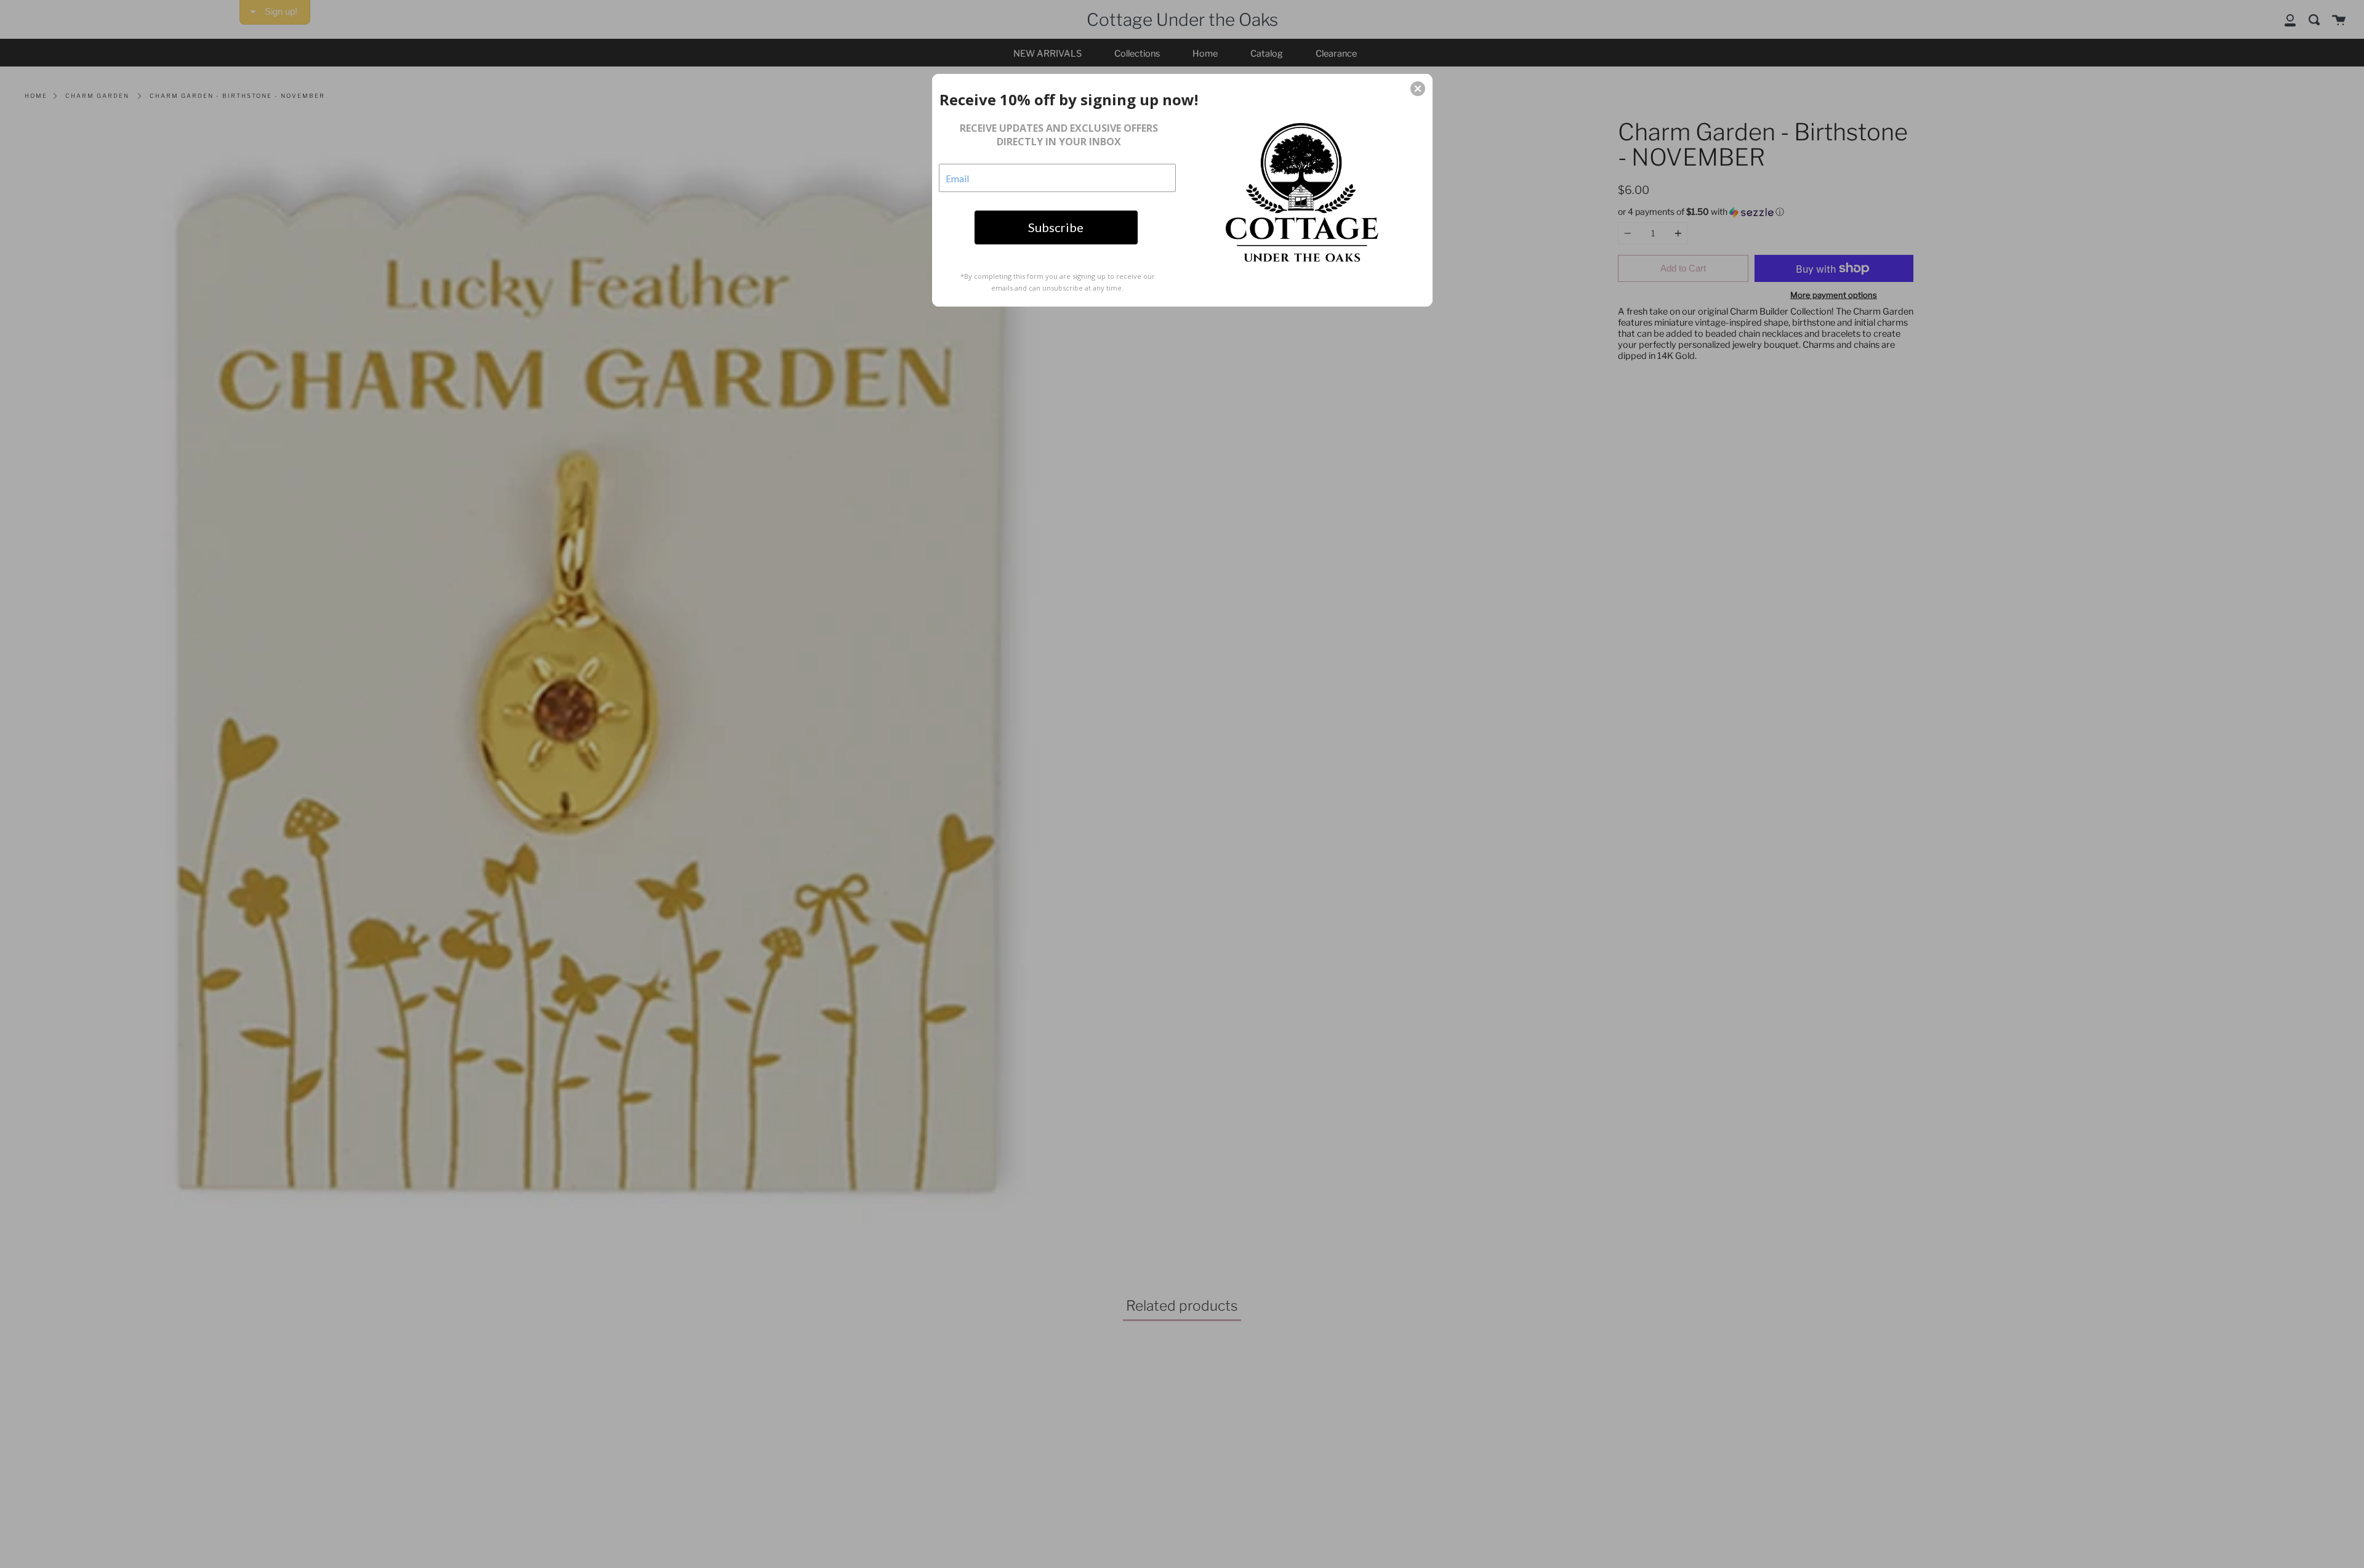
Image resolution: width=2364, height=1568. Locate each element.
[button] (1418, 89)
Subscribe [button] (1056, 227)
